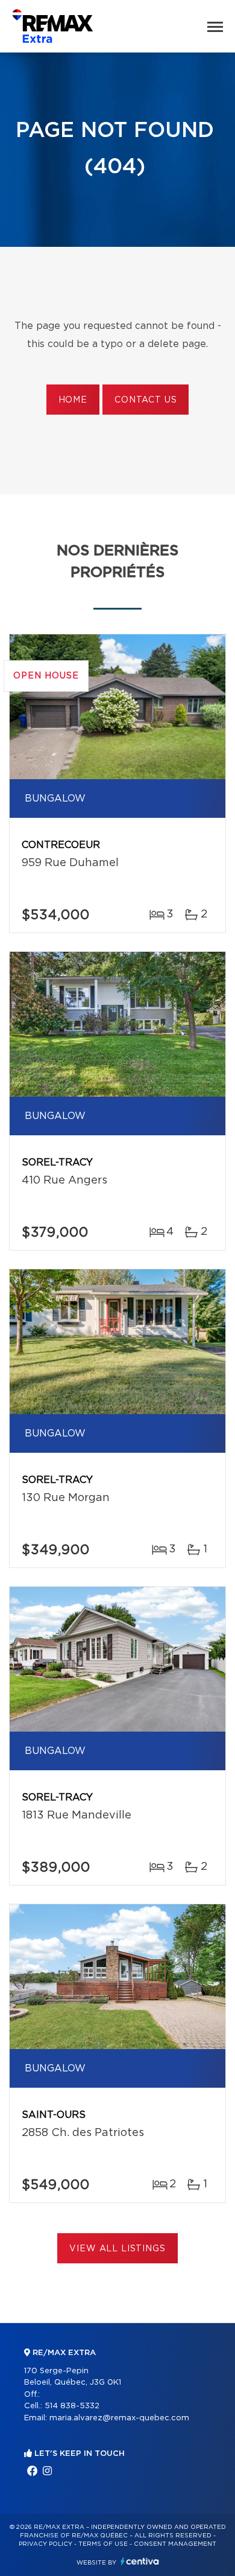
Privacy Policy (45, 2544)
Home (73, 400)
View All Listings (117, 2249)
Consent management (175, 2544)
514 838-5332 (72, 2406)
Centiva (140, 2561)
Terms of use (103, 2544)
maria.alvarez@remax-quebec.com (119, 2418)
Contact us (146, 400)
